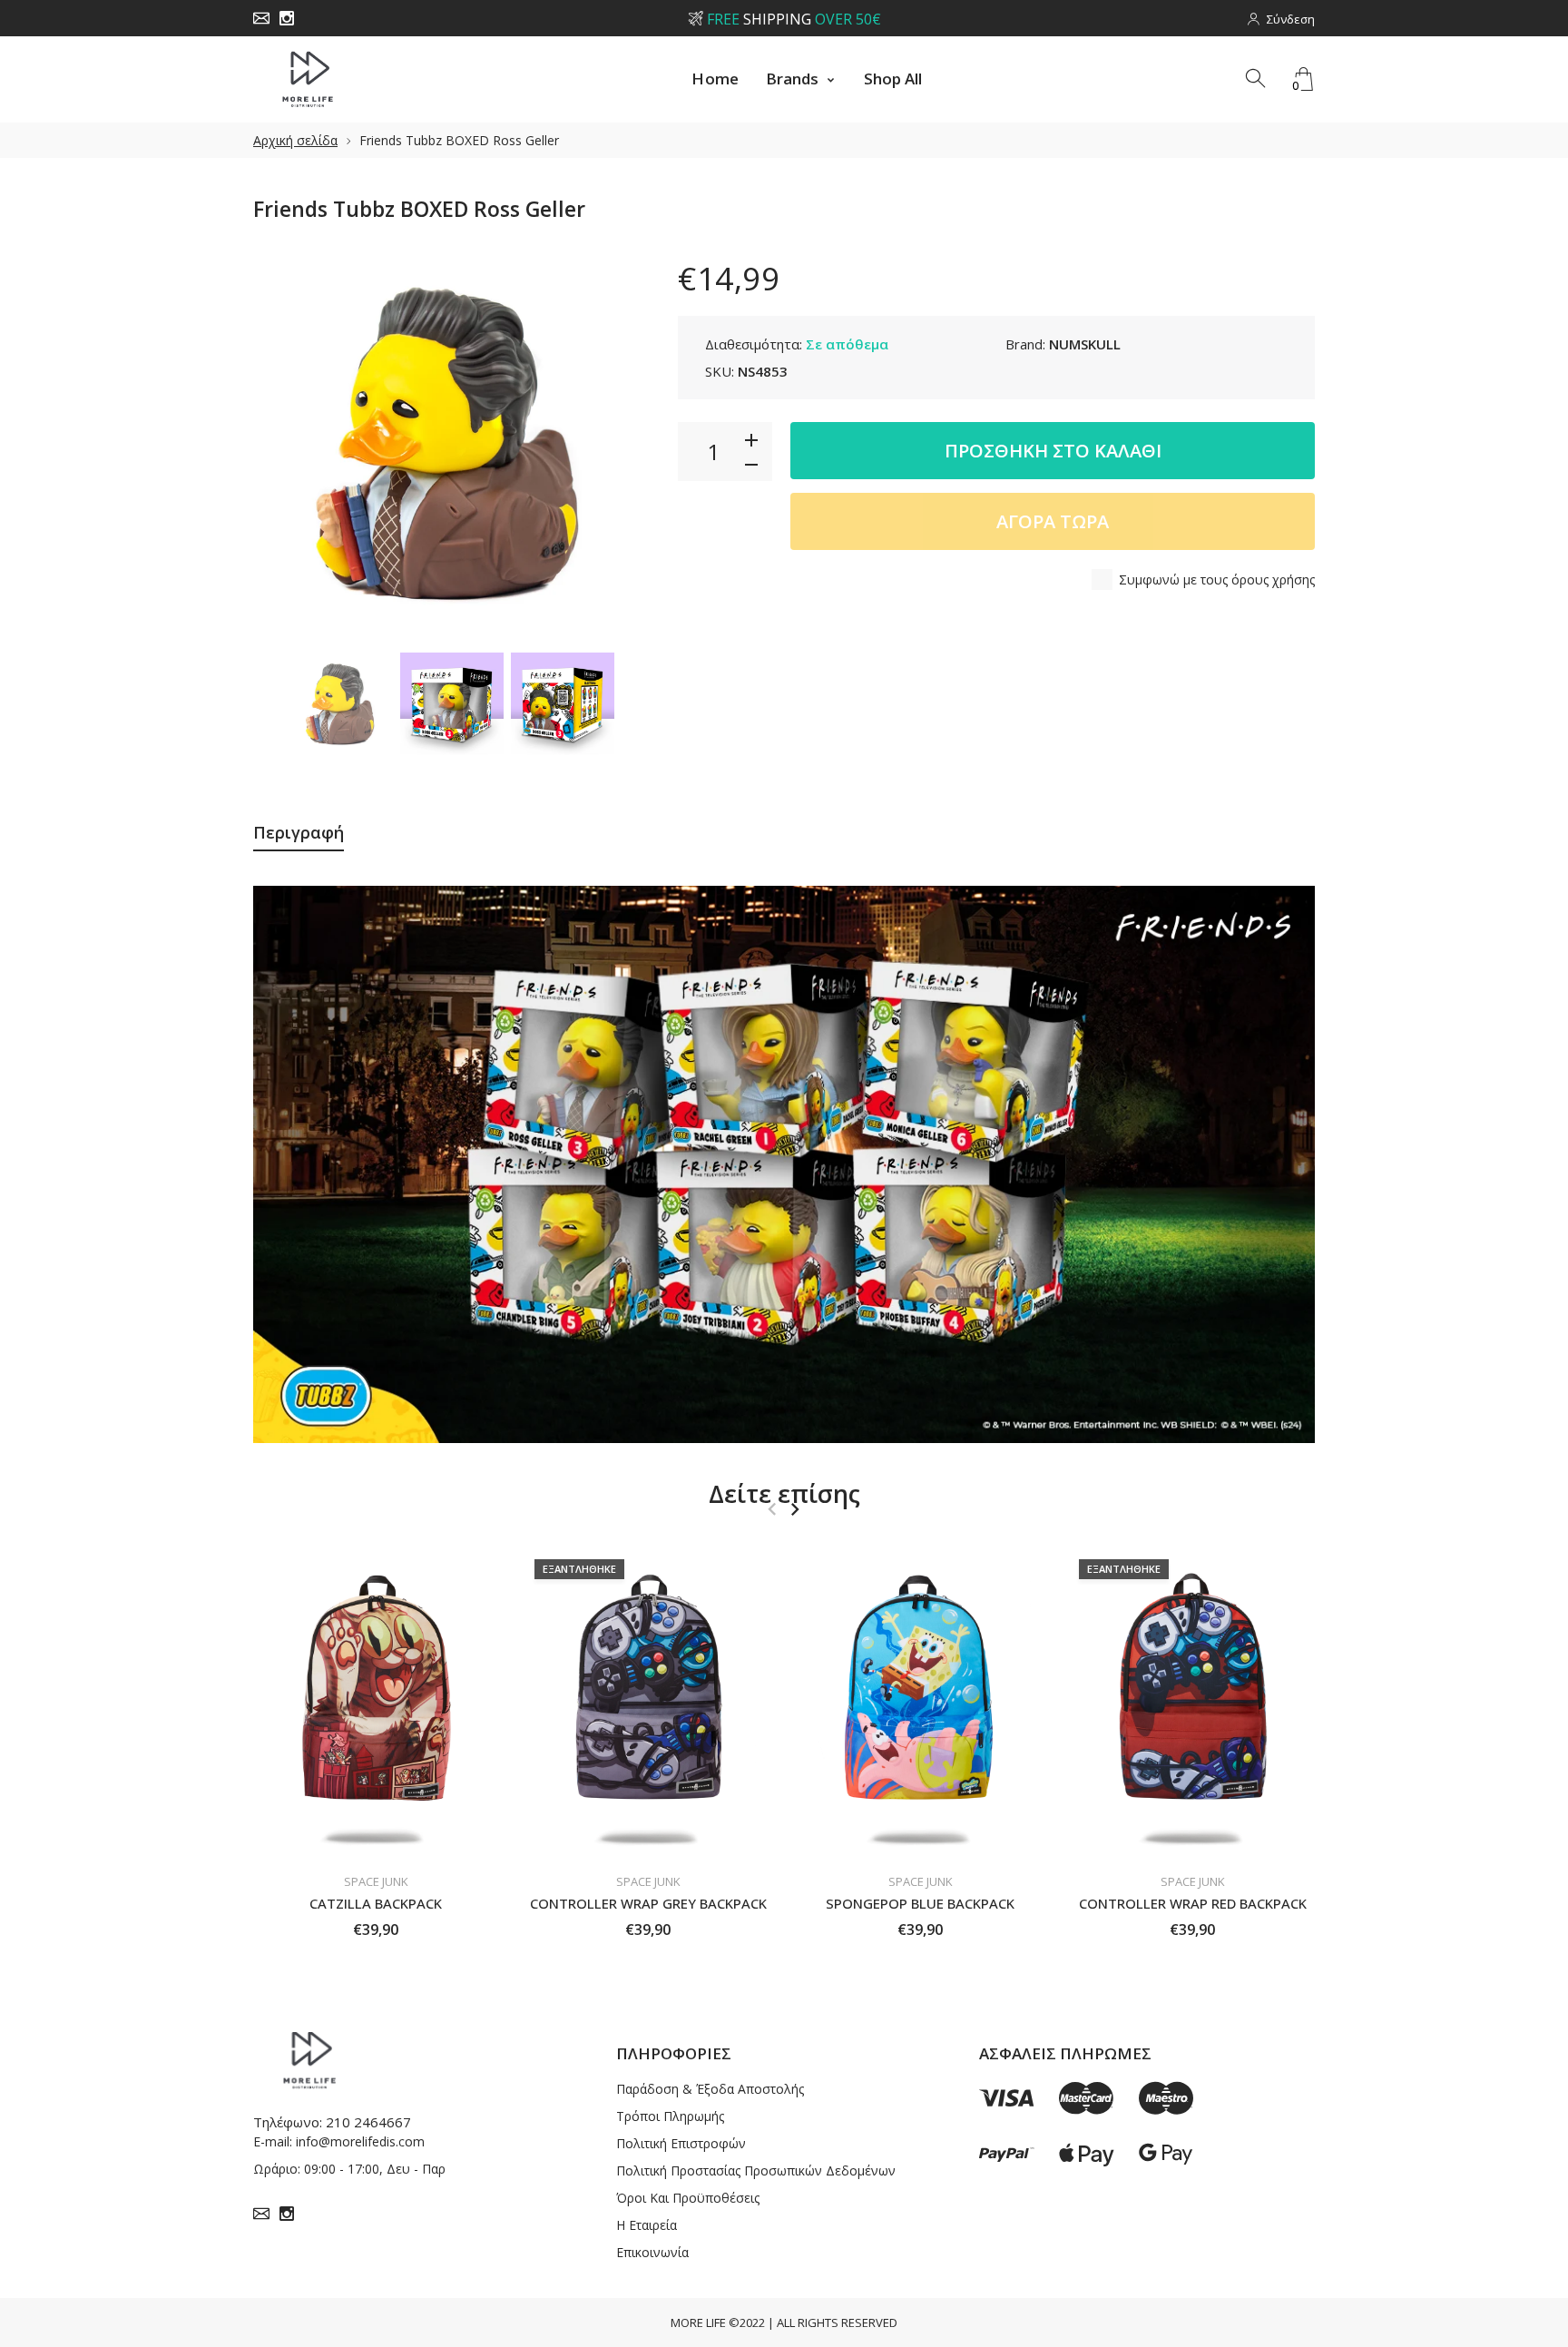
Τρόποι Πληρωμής (670, 2116)
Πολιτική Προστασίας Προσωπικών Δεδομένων (756, 2170)
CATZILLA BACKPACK (376, 1902)
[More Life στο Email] (261, 18)
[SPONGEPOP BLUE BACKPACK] (920, 1704)
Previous (285, 445)
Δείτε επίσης (784, 1493)
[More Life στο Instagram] (287, 18)
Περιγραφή (299, 832)
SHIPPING (793, 19)
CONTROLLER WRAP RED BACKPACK (1193, 1902)
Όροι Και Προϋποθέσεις (688, 2198)
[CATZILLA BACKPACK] (376, 1704)
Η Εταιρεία (647, 2225)
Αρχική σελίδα (295, 140)
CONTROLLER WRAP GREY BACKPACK (648, 1902)
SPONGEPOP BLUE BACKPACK (920, 1902)
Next (619, 445)
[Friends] (341, 704)
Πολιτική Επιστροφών (681, 2143)
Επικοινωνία (652, 2252)
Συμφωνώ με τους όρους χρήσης (1217, 579)
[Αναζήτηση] (1257, 79)
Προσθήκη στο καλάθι (1053, 451)
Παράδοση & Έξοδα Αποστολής (710, 2089)
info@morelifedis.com (360, 2141)
